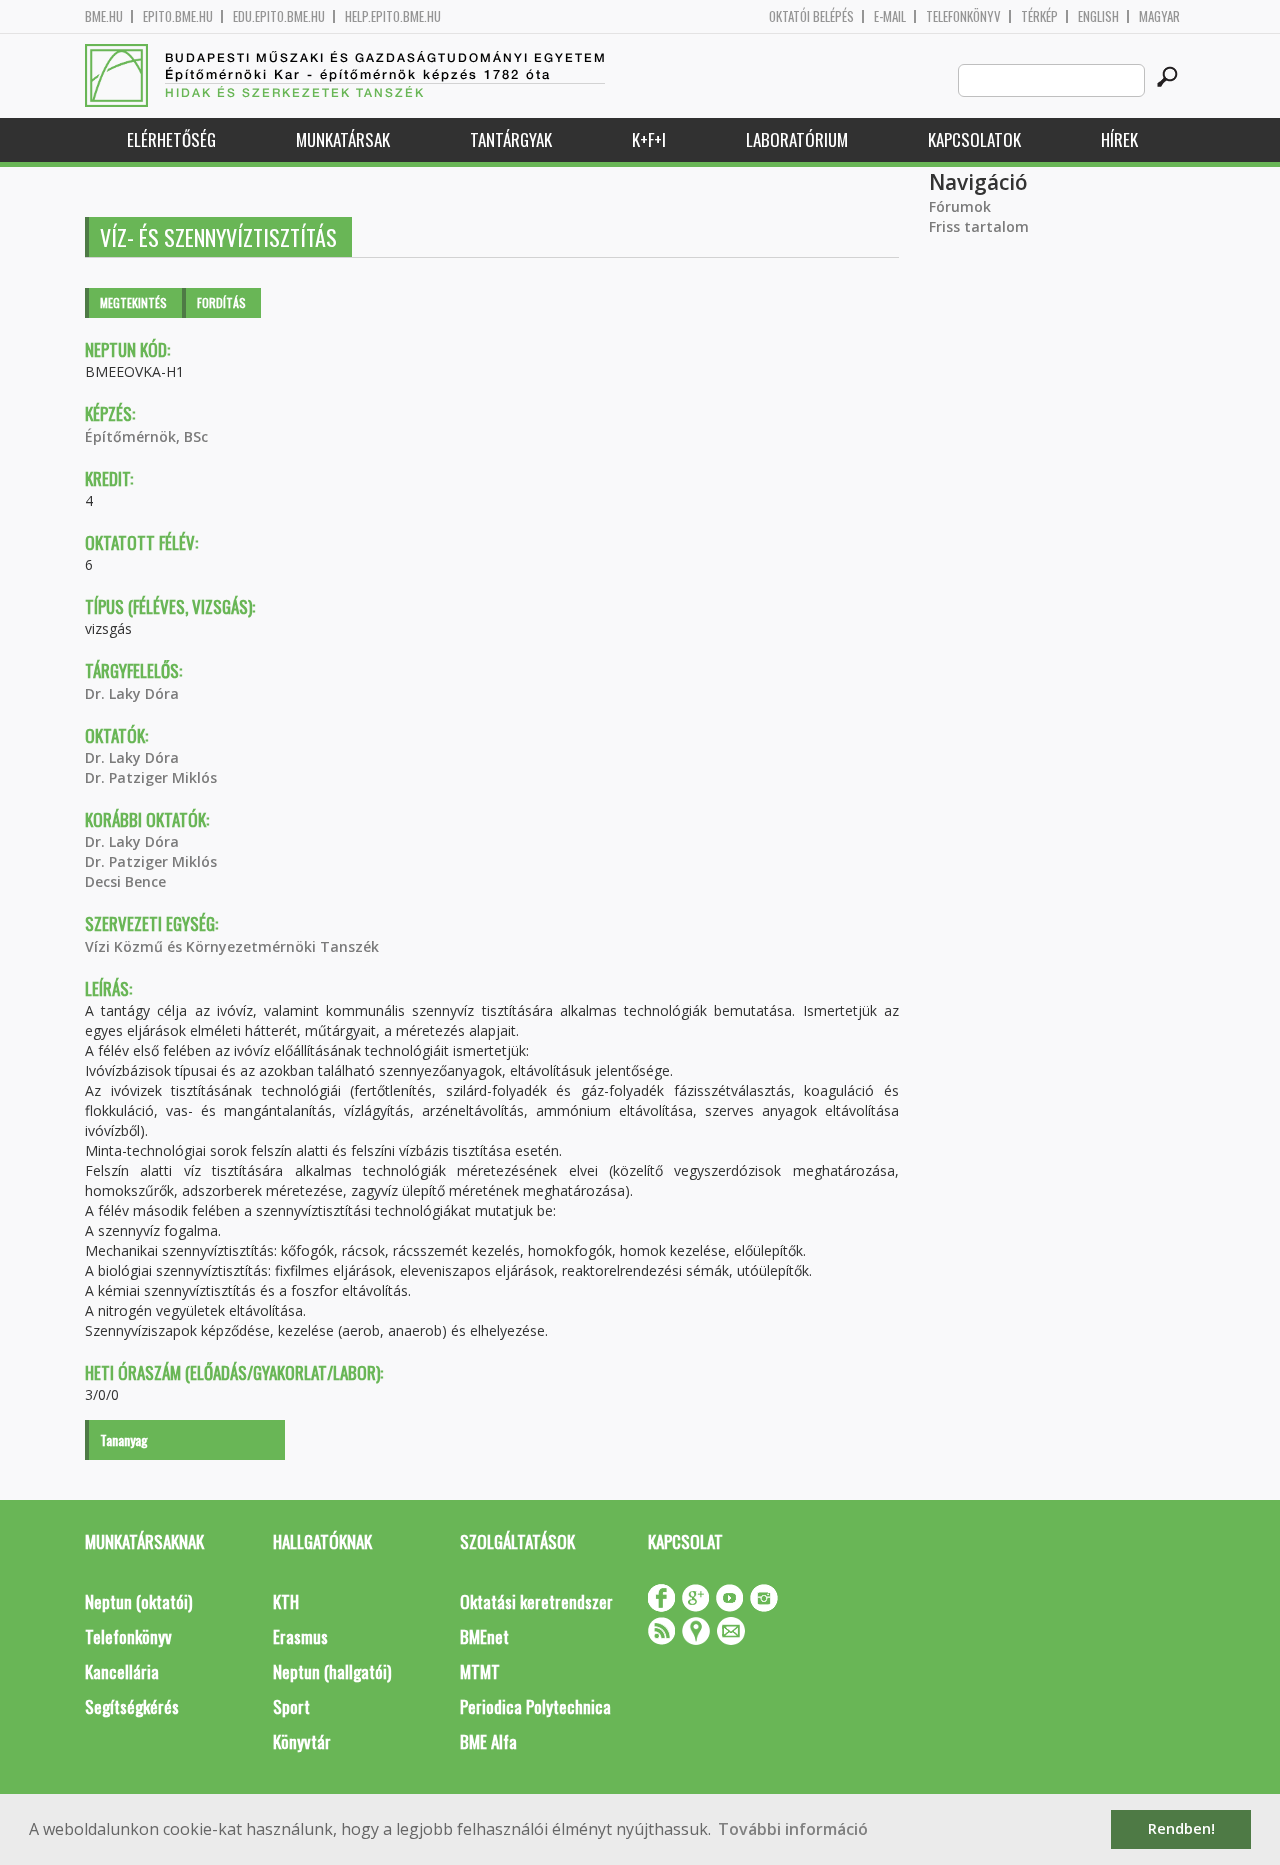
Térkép (1039, 16)
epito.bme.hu (178, 16)
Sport (291, 1706)
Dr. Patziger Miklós (151, 777)
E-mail (890, 16)
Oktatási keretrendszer (536, 1601)
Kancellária (122, 1671)
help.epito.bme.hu (393, 16)
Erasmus (300, 1636)
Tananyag (124, 1439)
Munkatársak (343, 139)
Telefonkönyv (963, 16)
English (1098, 16)
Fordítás (221, 302)
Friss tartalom (979, 226)
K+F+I (649, 139)
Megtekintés (133, 302)
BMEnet (484, 1636)
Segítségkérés (132, 1706)
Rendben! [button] (1181, 1828)
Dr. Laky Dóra (132, 693)
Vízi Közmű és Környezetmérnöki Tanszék (232, 946)
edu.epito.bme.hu (279, 16)
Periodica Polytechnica (535, 1706)
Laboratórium (797, 139)
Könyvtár (302, 1741)
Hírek (1119, 139)
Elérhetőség (171, 139)
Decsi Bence (125, 881)
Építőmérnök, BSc (146, 436)
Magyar (1159, 16)
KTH (286, 1601)
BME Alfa (488, 1741)
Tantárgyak (511, 139)
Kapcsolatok (974, 139)
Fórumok (960, 206)
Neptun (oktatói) (138, 1601)
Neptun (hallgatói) (332, 1671)
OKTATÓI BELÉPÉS (811, 16)
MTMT (480, 1671)
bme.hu (104, 16)
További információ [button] (793, 1829)
